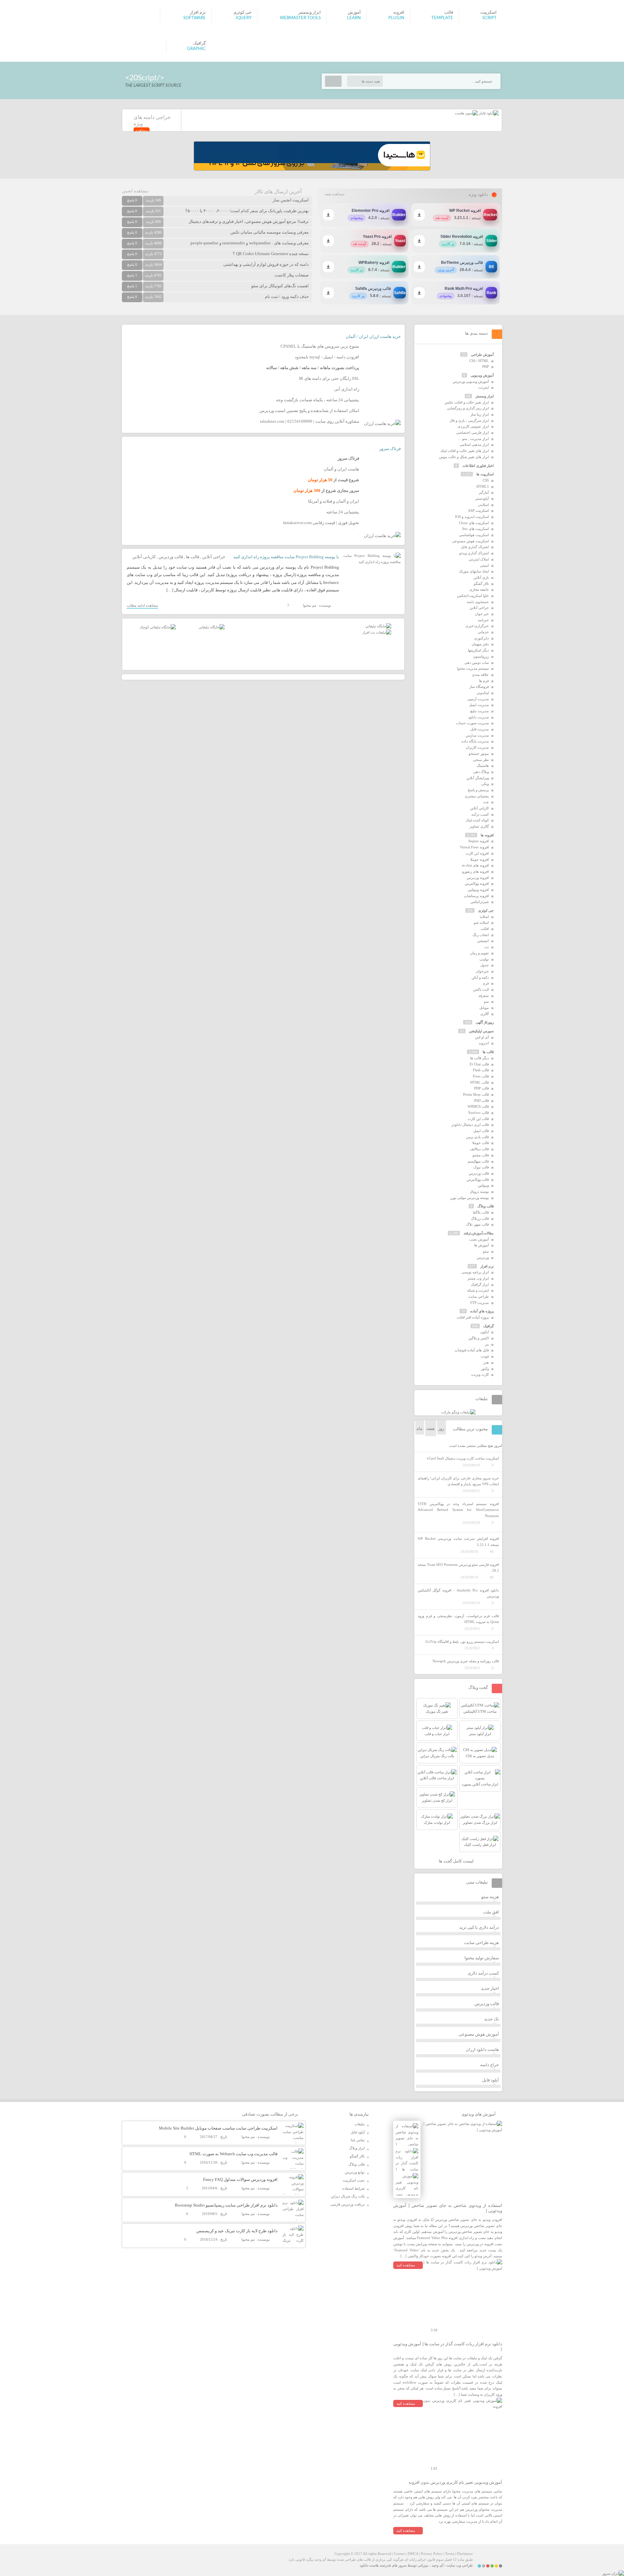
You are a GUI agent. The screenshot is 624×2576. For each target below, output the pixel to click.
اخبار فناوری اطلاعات (478, 466)
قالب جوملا (481, 1143)
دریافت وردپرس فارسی (347, 2204)
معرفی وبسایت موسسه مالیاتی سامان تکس (270, 232)
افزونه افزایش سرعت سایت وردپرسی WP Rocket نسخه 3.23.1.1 (458, 1542)
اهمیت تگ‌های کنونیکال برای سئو (280, 286)
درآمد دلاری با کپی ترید (479, 1927)
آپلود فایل (490, 2080)
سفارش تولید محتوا (482, 1958)
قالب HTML (480, 1082)
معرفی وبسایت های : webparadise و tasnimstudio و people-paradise (250, 243)
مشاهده (142, 130)
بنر (487, 1344)
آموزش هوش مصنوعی (479, 2034)
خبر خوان (482, 614)
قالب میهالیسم (478, 1161)
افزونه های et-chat (475, 865)
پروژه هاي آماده (482, 1311)
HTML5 (483, 486)
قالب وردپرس (171, 557)
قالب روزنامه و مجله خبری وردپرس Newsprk (466, 1661)
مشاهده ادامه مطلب (142, 605)
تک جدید (492, 2019)
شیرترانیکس (480, 902)
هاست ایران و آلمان (341, 469)
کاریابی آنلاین (144, 557)
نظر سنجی (481, 760)
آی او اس (482, 1037)
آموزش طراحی (482, 354)
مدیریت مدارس (477, 735)
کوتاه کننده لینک (477, 820)
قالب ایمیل (481, 1131)
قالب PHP (481, 1088)
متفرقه (484, 996)
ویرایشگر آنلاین (478, 778)
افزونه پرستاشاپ (476, 896)
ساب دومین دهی (477, 663)
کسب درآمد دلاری (483, 1973)
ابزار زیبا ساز (480, 414)
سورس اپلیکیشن (481, 1031)
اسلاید (484, 917)
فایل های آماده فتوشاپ (472, 1350)
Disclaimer (465, 2554)
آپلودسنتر (482, 498)
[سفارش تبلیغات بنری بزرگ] (378, 626)
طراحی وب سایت (460, 2565)
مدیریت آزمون (478, 699)
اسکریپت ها (485, 474)
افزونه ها (487, 835)
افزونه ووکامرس (477, 883)
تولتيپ (484, 959)
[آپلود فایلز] (488, 113)
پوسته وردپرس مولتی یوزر (469, 1198)
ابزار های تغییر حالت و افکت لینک (465, 451)
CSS (486, 480)
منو (486, 1001)
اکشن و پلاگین (479, 1338)
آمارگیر (484, 492)
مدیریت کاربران (477, 747)
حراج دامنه (489, 2065)
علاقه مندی (480, 675)
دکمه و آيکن (480, 977)
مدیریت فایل (480, 729)
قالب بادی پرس (477, 1137)
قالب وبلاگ (486, 1206)
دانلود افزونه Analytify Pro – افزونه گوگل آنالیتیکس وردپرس (458, 1593)
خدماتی (483, 632)
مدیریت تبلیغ (480, 711)
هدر (486, 1362)
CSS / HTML (479, 361)
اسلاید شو (481, 922)
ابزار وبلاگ (357, 2148)
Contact (400, 2554)
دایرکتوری (481, 638)
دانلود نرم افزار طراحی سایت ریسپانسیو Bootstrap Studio (226, 2205)
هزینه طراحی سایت (481, 1943)
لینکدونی (483, 693)
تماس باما (358, 2140)
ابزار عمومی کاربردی (473, 426)
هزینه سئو (490, 1897)
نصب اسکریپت (354, 2180)
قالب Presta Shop (476, 1094)
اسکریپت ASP (478, 510)
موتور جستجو (479, 753)
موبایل (484, 1008)
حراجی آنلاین (214, 557)
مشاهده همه (335, 194)
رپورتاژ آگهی (485, 1022)
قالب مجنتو (481, 1155)
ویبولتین (483, 1185)
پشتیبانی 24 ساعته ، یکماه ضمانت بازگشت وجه (318, 400)
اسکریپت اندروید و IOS (472, 517)
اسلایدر (483, 505)
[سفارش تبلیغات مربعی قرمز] (158, 627)
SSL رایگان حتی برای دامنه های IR (329, 378)
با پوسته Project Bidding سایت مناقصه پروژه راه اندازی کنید (286, 557)
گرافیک (488, 1326)
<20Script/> (145, 78)
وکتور (485, 1369)
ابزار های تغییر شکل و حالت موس (464, 457)
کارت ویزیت (480, 1374)
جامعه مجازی (479, 589)
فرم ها (484, 681)
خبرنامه (483, 620)
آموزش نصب (479, 1239)
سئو (486, 1251)
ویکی (485, 784)
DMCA (413, 2554)
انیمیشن (483, 941)
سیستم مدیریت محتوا (473, 668)
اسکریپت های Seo (475, 529)
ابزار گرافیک (480, 1284)
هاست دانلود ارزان (482, 2049)
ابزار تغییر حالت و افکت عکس (467, 402)
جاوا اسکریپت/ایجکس (473, 596)
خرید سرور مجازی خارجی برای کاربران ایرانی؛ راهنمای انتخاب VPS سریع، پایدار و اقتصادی (458, 1481)
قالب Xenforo (478, 1113)
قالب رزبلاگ (480, 1218)
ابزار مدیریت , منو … (473, 439)
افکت (485, 929)
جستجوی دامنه (478, 602)
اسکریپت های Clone (474, 523)
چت (486, 802)
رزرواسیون (481, 656)
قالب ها (193, 557)
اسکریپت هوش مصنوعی (470, 541)
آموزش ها (481, 1245)
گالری (485, 1014)
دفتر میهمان (480, 644)
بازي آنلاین (481, 577)
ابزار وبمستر (485, 396)
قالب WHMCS (478, 1106)
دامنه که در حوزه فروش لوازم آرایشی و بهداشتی (266, 264)
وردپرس (483, 1257)
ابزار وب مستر (478, 1278)
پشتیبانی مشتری (477, 796)
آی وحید (437, 2565)
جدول (485, 965)
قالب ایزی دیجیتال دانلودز (470, 1125)
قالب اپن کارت (478, 1119)
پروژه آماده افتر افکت (473, 1317)
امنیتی (484, 565)
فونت (485, 1356)
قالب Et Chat (479, 1064)
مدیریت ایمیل (479, 705)
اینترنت (484, 387)
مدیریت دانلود (478, 717)
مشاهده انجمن (135, 191)
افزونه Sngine (479, 841)
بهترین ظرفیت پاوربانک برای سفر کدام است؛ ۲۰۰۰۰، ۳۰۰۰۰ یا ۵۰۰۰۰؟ (247, 211)
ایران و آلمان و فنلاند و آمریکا (334, 501)
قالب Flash (481, 1070)
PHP (486, 367)
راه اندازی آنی (347, 389)
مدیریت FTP (480, 1303)
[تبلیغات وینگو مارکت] (458, 1412)
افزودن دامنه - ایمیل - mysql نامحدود (327, 357)
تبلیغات (360, 2124)
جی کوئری (486, 910)
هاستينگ (483, 766)
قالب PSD (481, 1101)
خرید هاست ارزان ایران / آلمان (373, 336)
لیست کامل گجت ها (457, 1861)
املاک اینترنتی (479, 559)
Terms (450, 2554)
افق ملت (491, 1912)
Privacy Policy (432, 2554)
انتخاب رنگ (481, 935)
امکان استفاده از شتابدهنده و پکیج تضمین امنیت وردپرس (309, 411)
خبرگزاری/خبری (477, 626)
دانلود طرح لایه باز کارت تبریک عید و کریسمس (237, 2231)
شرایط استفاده (353, 2188)
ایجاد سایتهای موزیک (474, 571)
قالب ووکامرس (478, 1179)
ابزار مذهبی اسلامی (474, 444)
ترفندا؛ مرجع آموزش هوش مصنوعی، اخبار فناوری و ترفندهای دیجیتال (249, 221)
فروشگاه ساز (479, 687)
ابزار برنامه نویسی (475, 1272)
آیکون (485, 1332)
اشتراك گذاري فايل (475, 547)
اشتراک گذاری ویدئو (474, 553)
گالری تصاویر (479, 826)
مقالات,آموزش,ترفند (479, 1233)
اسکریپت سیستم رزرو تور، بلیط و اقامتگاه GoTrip (462, 1642)
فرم (486, 983)
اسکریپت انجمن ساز (291, 200)
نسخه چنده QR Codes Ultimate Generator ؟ (271, 254)
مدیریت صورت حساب (472, 723)
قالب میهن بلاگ (477, 1224)
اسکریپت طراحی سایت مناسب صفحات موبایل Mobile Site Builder (218, 2128)
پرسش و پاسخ (478, 790)
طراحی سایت (479, 1296)
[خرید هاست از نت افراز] (377, 632)
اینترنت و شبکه (478, 1290)
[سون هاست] (466, 113)
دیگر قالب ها (480, 1058)
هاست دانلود (369, 2565)
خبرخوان (482, 971)
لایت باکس (481, 989)
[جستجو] (333, 81)
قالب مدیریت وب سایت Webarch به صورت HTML (234, 2154)
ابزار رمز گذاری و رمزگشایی (468, 408)
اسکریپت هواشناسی (474, 535)
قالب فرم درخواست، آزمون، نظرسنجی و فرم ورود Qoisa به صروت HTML (458, 1619)
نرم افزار (487, 1266)
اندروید (484, 1043)
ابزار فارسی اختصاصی (472, 432)
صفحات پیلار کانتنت (292, 275)
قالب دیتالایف (479, 1149)
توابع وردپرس (355, 2172)
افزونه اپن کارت (477, 853)
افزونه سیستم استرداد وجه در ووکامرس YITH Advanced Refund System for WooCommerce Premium (458, 1510)
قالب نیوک (481, 1167)
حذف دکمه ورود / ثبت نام (287, 296)
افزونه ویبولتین (478, 890)
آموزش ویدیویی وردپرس (471, 381)
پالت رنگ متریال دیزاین (348, 2196)
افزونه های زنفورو (475, 871)
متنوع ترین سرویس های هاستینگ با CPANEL (320, 346)
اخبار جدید (490, 1988)
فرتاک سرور (390, 449)
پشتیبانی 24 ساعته (343, 512)
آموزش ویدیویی (482, 375)
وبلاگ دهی (481, 772)
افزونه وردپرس (478, 878)
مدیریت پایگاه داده (475, 741)
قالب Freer (481, 1076)
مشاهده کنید (406, 2265)
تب (487, 947)
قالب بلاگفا (481, 1212)
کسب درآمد (480, 814)
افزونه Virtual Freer (474, 847)
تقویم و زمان (479, 953)
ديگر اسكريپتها (478, 650)
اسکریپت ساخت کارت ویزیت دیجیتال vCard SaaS (463, 1458)
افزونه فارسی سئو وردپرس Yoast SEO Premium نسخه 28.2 (458, 1568)
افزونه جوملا (480, 859)
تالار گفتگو (481, 584)
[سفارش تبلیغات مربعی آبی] (212, 627)
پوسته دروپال (479, 1191)
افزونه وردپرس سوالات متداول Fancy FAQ (240, 2179)
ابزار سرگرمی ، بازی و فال (469, 420)
